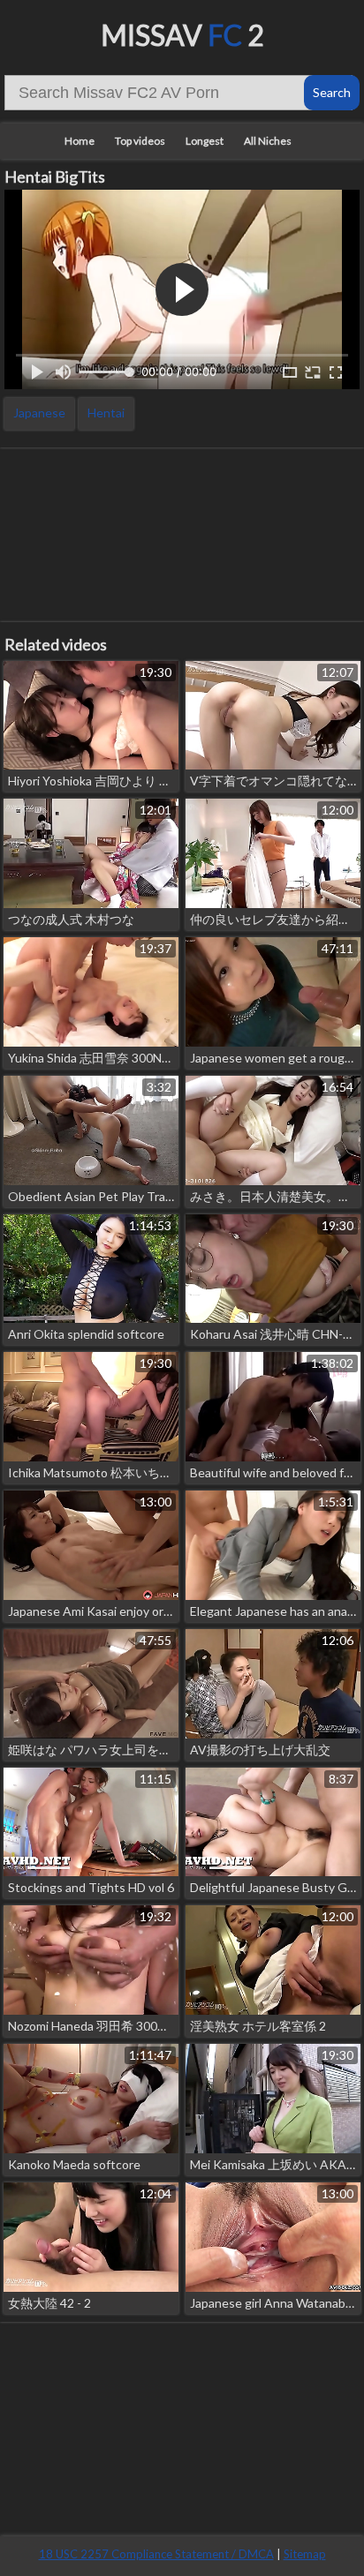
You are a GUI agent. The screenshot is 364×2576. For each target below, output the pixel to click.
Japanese (39, 413)
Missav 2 (182, 35)
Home (80, 141)
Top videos (140, 141)
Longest (205, 141)
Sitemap (305, 2554)
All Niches (268, 141)
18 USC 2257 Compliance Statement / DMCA (156, 2554)
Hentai (106, 413)
